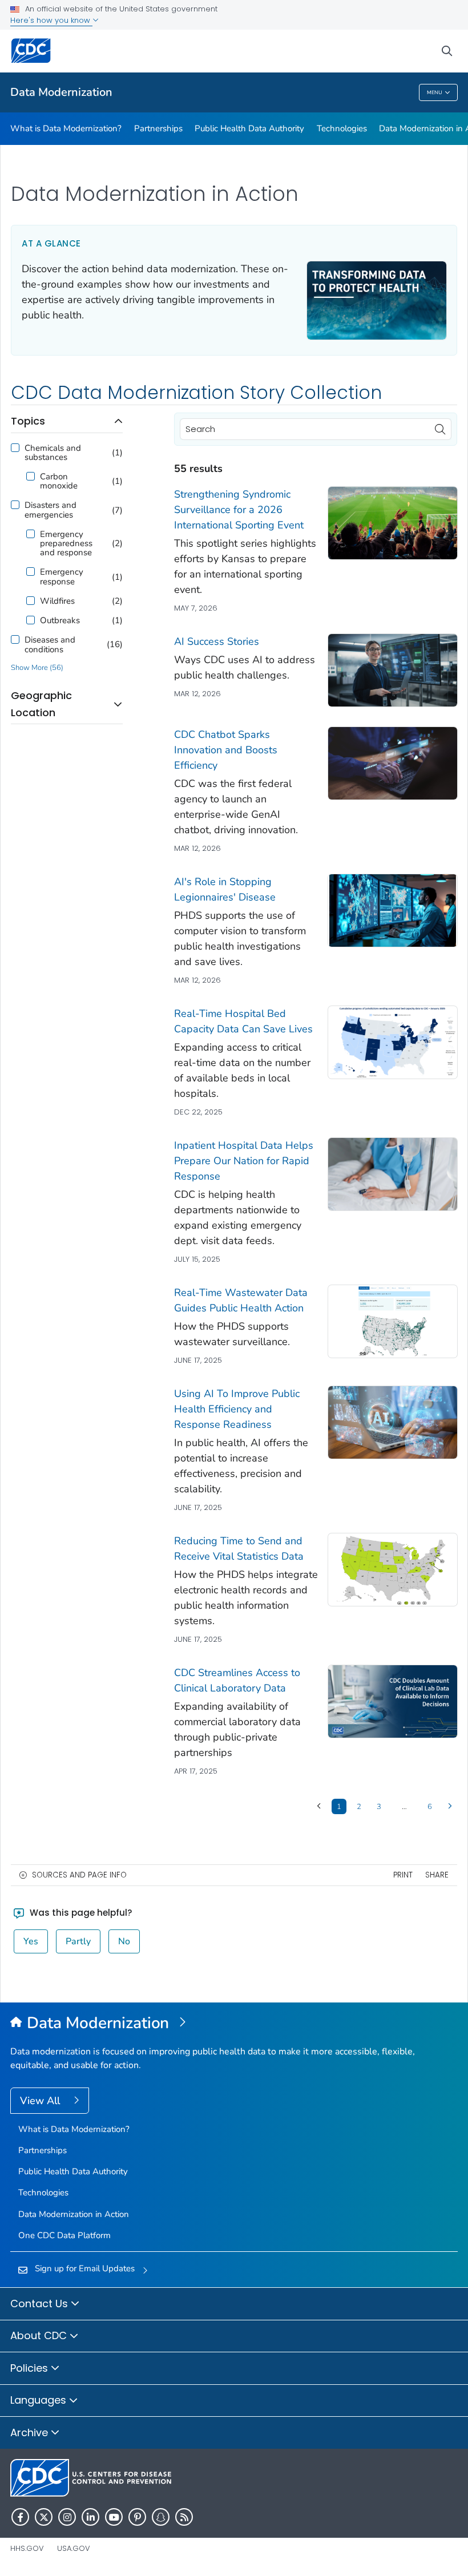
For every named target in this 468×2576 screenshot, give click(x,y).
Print (403, 1875)
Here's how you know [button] (51, 20)
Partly (78, 1941)
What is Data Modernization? (66, 128)
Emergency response (62, 576)
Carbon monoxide (59, 481)
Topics (28, 421)
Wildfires (57, 601)
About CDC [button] (40, 2335)
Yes (31, 1941)
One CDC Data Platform (64, 2235)
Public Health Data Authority (249, 128)
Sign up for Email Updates (85, 2268)
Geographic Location (41, 704)
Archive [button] (31, 2432)
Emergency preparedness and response (66, 544)
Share (437, 1875)
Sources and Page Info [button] (79, 1875)
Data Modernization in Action (74, 2214)
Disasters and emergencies (51, 510)
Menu (435, 92)
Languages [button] (40, 2400)
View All (41, 2101)
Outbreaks (60, 620)
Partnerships (158, 128)
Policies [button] (31, 2368)
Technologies (342, 128)
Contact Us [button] (41, 2304)
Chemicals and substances (53, 453)
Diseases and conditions (50, 644)
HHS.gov (27, 2548)
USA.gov (74, 2548)
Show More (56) (37, 668)
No (124, 1941)
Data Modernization (61, 92)
